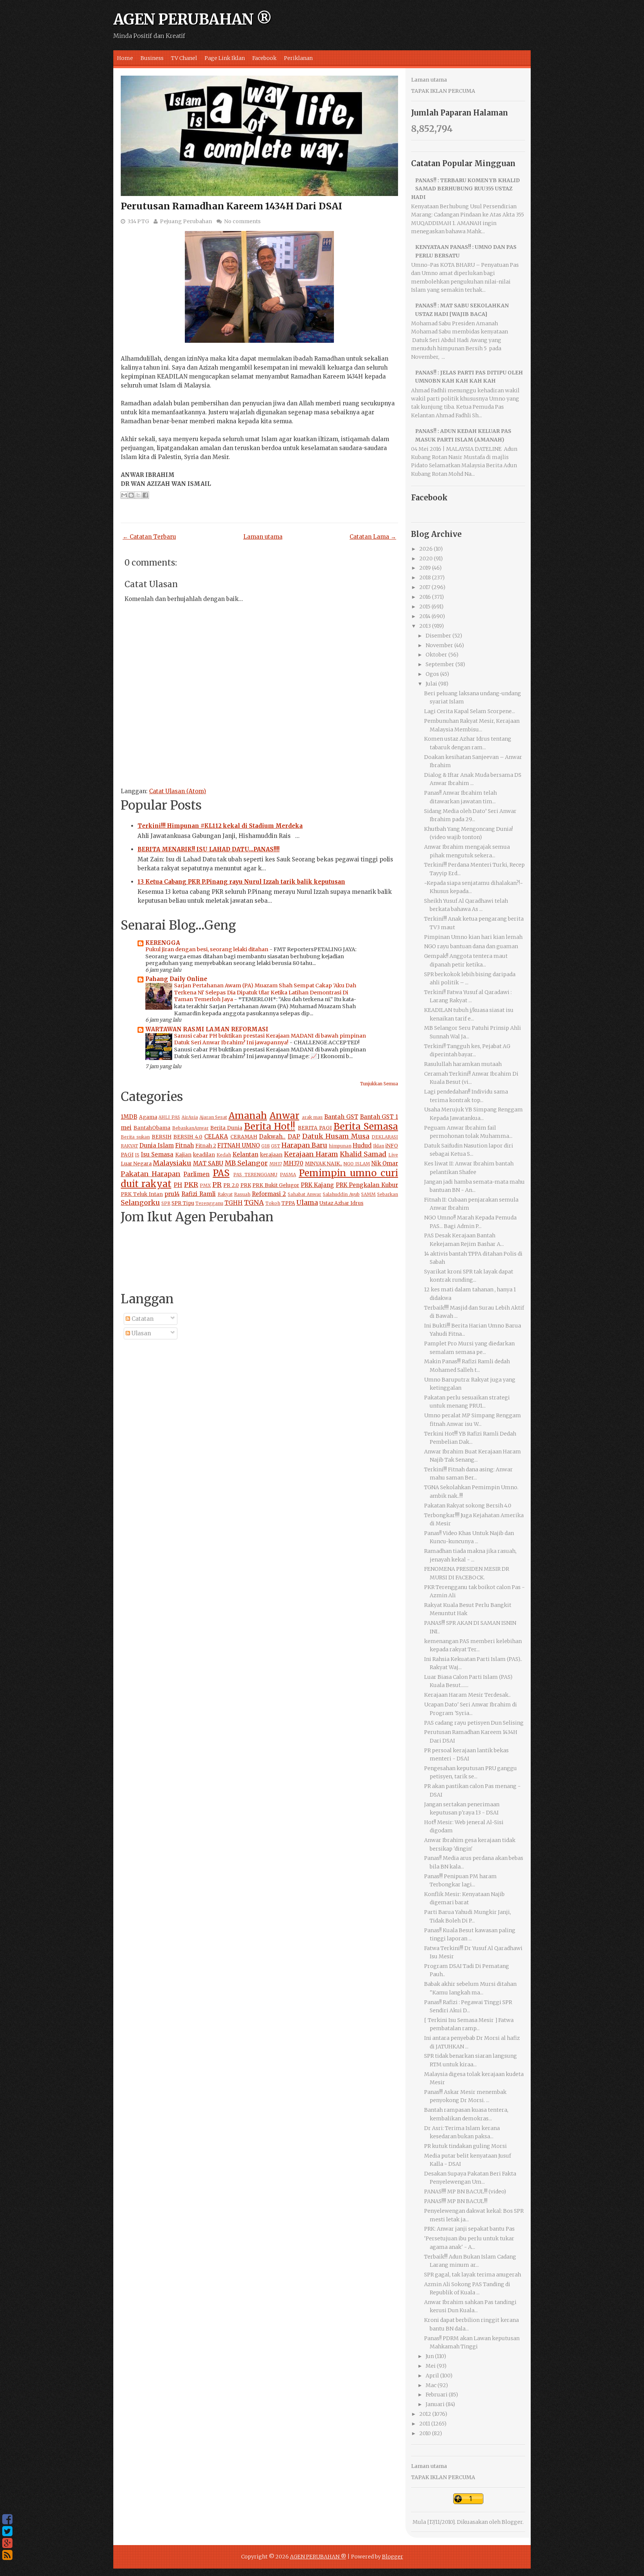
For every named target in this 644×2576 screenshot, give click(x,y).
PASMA (288, 1175)
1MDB (129, 1117)
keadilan (204, 1155)
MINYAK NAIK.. (323, 1164)
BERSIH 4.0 (188, 1137)
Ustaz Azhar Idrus (341, 1203)
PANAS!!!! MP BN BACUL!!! (456, 2201)
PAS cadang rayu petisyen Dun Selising (474, 1723)
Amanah (248, 1116)
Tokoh (273, 1203)
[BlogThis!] (131, 495)
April (432, 2376)
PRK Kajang (318, 1185)
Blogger (512, 2522)
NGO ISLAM (356, 1164)
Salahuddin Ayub (341, 1194)
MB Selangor (246, 1163)
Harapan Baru (304, 1145)
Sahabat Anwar (304, 1194)
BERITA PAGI (315, 1128)
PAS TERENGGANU (255, 1175)
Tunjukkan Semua (379, 1084)
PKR (191, 1185)
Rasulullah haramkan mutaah (463, 1064)
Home (125, 58)
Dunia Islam (157, 1145)
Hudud (362, 1145)
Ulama (307, 1202)
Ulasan (141, 1333)
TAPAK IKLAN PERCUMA (443, 91)
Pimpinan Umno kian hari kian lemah (473, 937)
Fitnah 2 (206, 1146)
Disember (438, 636)
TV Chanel (184, 58)
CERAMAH (244, 1137)
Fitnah (184, 1145)
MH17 (276, 1164)
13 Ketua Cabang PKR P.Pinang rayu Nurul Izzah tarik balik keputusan (241, 882)
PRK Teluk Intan (142, 1194)
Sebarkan (388, 1194)
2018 (425, 577)
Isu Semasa (157, 1154)
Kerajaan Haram (311, 1154)
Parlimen (196, 1174)
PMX (205, 1185)
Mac (431, 2385)
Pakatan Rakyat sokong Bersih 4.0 (468, 1506)
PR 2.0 (231, 1185)
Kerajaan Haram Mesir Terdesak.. (467, 1695)
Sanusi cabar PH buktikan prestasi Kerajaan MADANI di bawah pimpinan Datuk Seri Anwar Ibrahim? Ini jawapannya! (270, 1039)
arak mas (312, 1117)
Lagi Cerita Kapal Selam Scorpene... (470, 711)
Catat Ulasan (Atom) (178, 791)
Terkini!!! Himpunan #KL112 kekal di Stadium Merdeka (220, 826)
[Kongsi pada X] (138, 495)
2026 (426, 549)
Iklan (379, 1146)
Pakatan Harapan (151, 1174)
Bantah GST (341, 1117)
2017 (425, 587)
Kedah (224, 1155)
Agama (148, 1117)
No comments (242, 221)
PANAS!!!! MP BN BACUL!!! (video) (465, 2192)
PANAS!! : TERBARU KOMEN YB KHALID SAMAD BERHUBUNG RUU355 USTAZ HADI (465, 189)
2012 (425, 2414)
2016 (425, 597)
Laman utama (263, 537)
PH (178, 1185)
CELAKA (216, 1137)
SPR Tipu (183, 1203)
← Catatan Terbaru (149, 537)
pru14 (172, 1194)
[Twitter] (7, 2531)
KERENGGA (163, 943)
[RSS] (7, 2555)
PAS (221, 1173)
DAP (294, 1137)
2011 (425, 2424)
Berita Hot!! (270, 1126)
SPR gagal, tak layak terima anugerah (473, 2275)
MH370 (293, 1163)
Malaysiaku (172, 1163)
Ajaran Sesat (213, 1117)
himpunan (340, 1146)
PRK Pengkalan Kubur (367, 1185)
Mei (431, 2366)
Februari (437, 2395)
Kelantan (245, 1154)
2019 (425, 568)
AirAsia (190, 1117)
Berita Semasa (366, 1126)
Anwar (284, 1116)
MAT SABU (208, 1163)
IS (137, 1155)
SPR (166, 1203)
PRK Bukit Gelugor (276, 1185)
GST (276, 1146)
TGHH (233, 1203)
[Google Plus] (7, 2543)
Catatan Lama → (373, 537)
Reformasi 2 (269, 1194)
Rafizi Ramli (199, 1194)
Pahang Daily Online (176, 979)
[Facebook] (7, 2519)
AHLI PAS (169, 1117)
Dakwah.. (272, 1137)
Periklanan (298, 58)
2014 (425, 616)
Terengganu (209, 1203)
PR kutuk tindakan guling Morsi (465, 2146)
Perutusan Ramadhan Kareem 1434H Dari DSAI (231, 206)
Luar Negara (136, 1164)
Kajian (183, 1155)
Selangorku (140, 1202)
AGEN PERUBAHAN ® (192, 19)
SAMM (368, 1194)
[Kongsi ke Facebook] (145, 495)
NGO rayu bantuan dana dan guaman (471, 946)
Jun (430, 2356)
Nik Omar (385, 1163)
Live (393, 1155)
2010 (425, 2433)
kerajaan (271, 1155)
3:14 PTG (138, 221)
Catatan (142, 1319)
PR (217, 1185)
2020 (426, 558)
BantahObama (152, 1128)
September (440, 664)
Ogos (432, 674)
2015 (425, 607)
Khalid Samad (363, 1154)
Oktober (436, 655)
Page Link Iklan (225, 58)
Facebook (264, 58)
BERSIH (162, 1137)
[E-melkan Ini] (124, 495)
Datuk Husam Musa (336, 1136)
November (439, 645)
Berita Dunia (226, 1128)
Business (152, 58)
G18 (266, 1146)
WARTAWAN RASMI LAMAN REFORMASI (207, 1029)
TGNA (254, 1202)
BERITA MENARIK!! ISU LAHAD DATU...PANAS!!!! (209, 849)
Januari (435, 2404)
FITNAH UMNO (239, 1145)
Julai (431, 684)
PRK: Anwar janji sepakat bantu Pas (469, 2229)
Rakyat (225, 1194)
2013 (425, 626)
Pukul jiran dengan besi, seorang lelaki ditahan (207, 949)
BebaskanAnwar (190, 1128)
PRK (246, 1185)
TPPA (288, 1203)
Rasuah (242, 1194)
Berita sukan (135, 1137)
